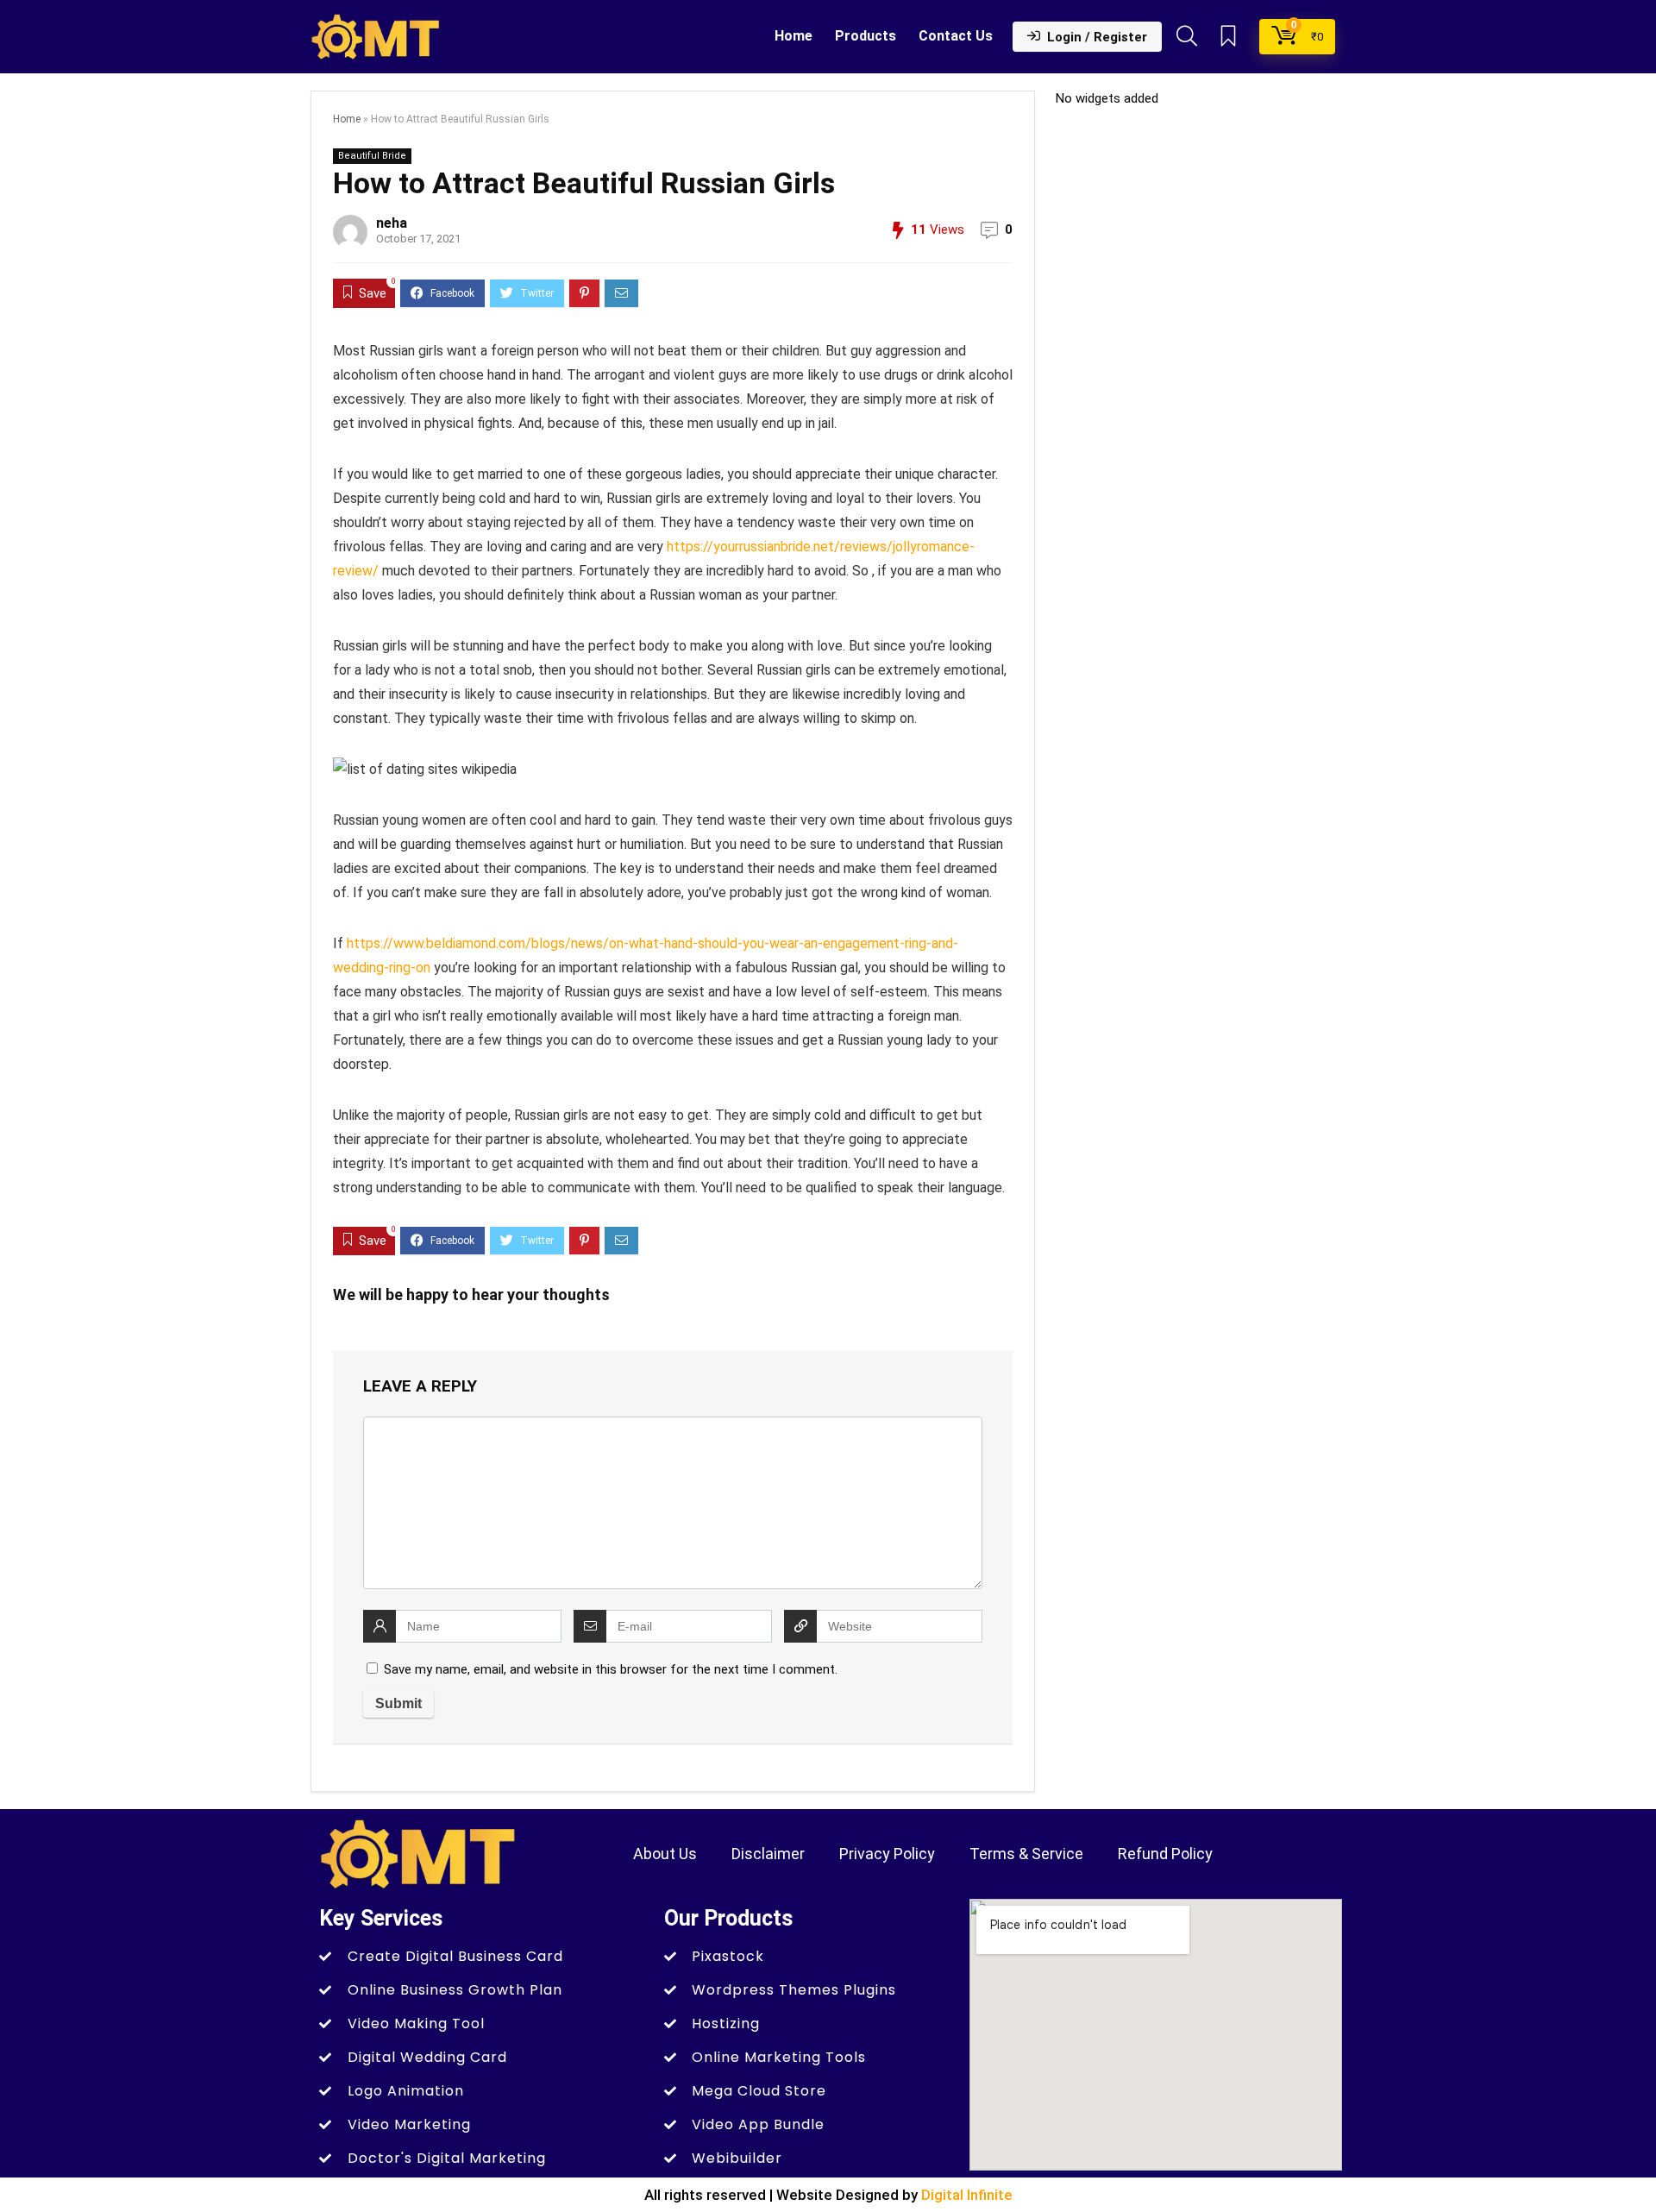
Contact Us (956, 36)
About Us (665, 1854)
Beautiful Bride (372, 156)
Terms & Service (1026, 1854)
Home (793, 36)
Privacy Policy (887, 1854)
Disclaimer (768, 1854)
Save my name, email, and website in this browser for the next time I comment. (611, 1669)
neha (392, 223)
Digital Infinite (967, 2195)
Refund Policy (1165, 1854)
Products (866, 36)
